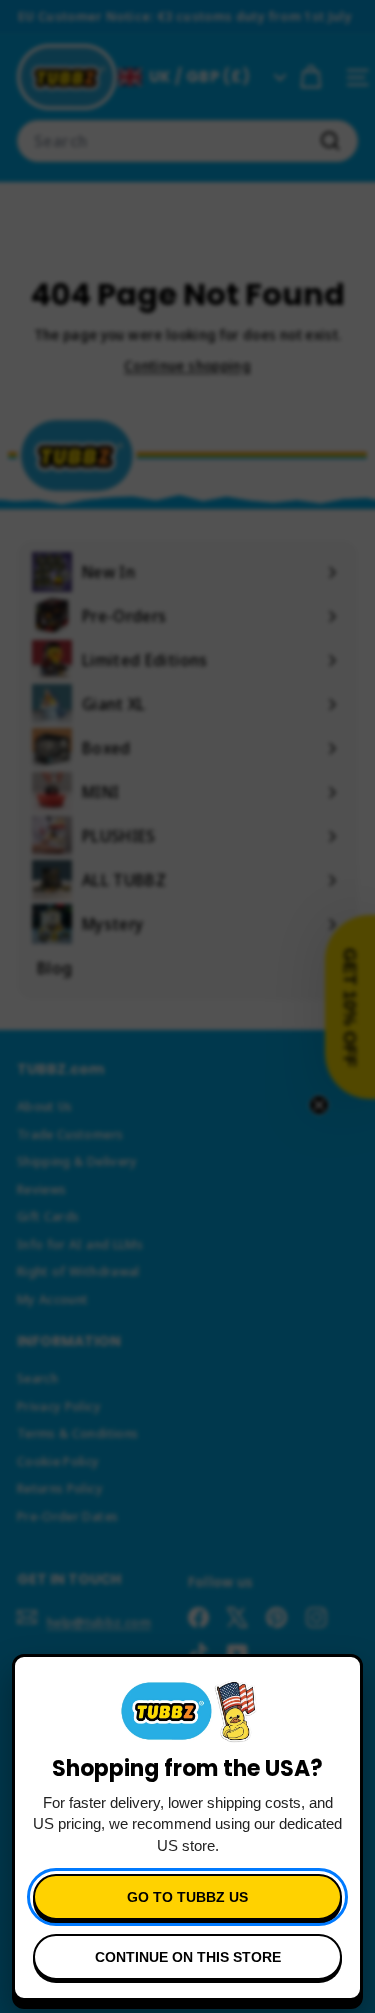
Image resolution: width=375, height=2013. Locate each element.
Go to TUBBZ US (187, 1897)
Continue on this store (188, 1957)
